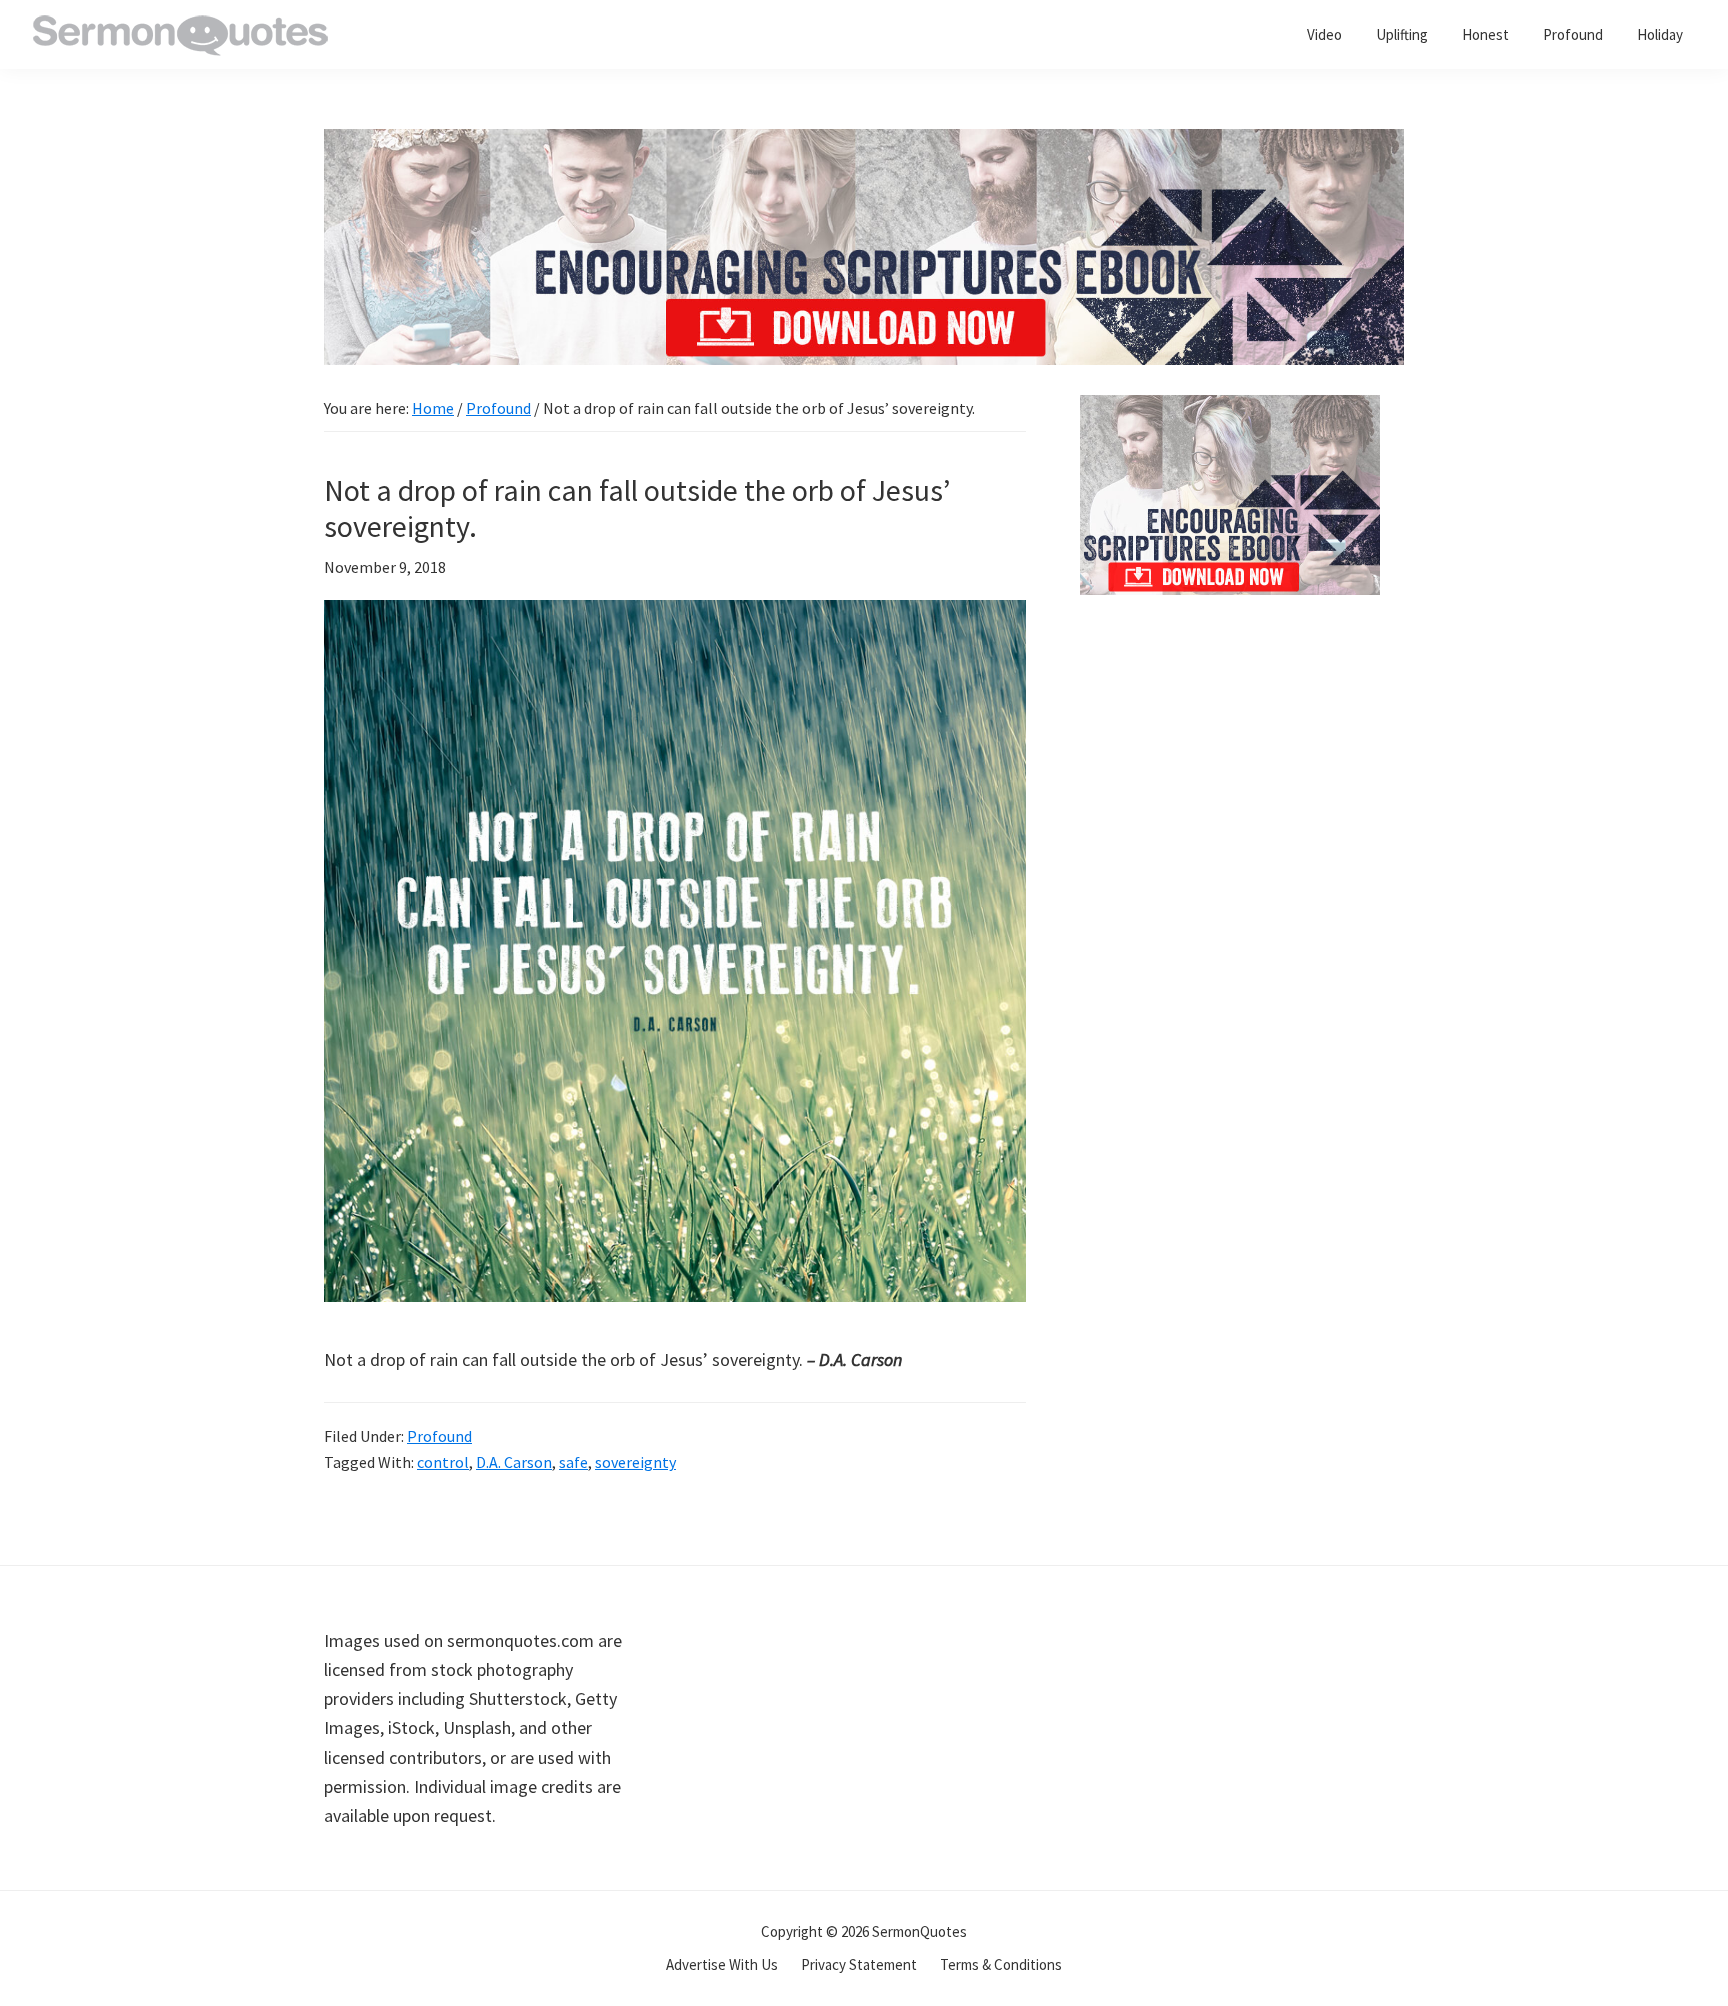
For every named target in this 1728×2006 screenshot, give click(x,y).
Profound (439, 1436)
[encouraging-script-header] (864, 143)
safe (573, 1462)
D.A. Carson (514, 1462)
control (443, 1462)
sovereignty (635, 1462)
